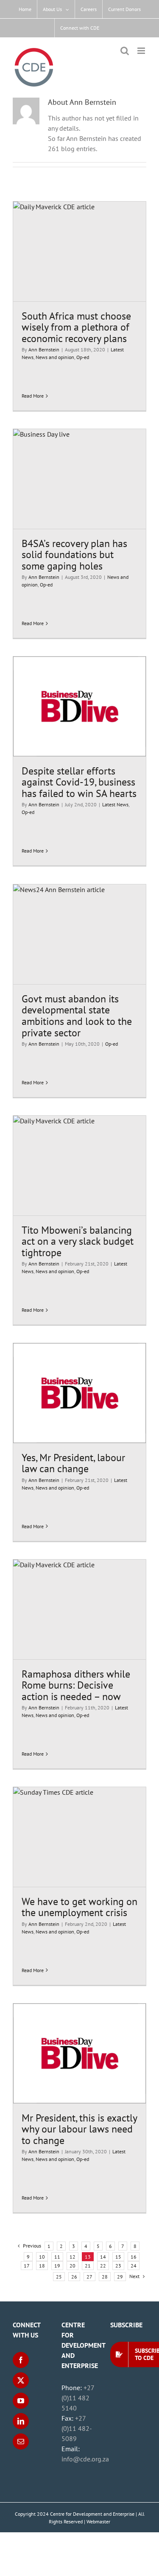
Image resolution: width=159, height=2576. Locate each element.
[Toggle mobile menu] (142, 51)
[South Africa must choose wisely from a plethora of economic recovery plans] (79, 251)
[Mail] (21, 2441)
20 (73, 2266)
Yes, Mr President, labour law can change (73, 1463)
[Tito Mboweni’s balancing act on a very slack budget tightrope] (79, 1166)
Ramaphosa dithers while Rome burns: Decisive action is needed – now (76, 1685)
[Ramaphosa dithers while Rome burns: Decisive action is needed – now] (79, 1609)
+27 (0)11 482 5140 (78, 2398)
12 (73, 2257)
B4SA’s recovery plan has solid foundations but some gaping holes (74, 554)
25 (59, 2277)
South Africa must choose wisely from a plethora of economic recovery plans (76, 327)
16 (134, 2257)
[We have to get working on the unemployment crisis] (79, 1837)
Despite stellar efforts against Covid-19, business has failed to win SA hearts (79, 782)
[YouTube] (21, 2401)
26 (74, 2277)
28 (105, 2277)
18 (42, 2266)
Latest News (115, 804)
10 (42, 2257)
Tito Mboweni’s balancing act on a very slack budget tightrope (78, 1241)
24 (134, 2266)
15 (118, 2257)
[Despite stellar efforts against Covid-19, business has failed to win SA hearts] (79, 706)
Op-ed (83, 357)
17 (27, 2266)
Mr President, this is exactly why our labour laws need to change (79, 2129)
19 (57, 2266)
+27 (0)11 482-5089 (77, 2428)
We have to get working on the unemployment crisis (79, 1907)
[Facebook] (21, 2360)
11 (57, 2257)
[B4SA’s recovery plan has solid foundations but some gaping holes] (79, 479)
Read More (33, 396)
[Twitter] (21, 2380)
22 (103, 2266)
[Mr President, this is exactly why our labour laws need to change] (79, 2053)
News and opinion (55, 357)
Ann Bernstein (44, 349)
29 (120, 2277)
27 (89, 2277)
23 (118, 2266)
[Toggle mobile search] (125, 51)
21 (88, 2266)
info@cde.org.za (85, 2459)
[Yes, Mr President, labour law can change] (79, 1393)
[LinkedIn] (21, 2421)
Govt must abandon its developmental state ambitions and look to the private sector (77, 1016)
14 (103, 2257)
